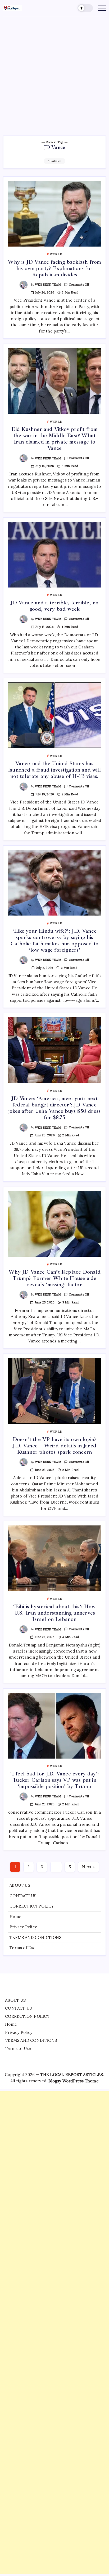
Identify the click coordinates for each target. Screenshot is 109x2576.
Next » (88, 1867)
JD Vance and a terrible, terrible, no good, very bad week (54, 606)
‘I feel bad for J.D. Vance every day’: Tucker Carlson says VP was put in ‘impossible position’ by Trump (55, 1780)
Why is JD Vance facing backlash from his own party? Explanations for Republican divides (54, 268)
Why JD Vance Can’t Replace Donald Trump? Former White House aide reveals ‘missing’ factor (54, 1278)
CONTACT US (23, 1896)
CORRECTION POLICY (32, 1906)
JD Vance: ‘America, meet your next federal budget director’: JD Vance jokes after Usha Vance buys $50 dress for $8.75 (54, 1108)
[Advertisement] (54, 73)
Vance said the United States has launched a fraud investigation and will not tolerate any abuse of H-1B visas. (54, 770)
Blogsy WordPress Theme (73, 2081)
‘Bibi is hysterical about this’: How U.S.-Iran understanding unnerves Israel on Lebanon (54, 1613)
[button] (85, 8)
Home (15, 1917)
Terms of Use (22, 1948)
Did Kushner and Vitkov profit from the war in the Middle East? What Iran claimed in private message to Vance (55, 439)
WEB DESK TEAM (48, 285)
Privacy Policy (23, 1927)
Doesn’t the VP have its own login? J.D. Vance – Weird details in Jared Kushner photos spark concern (55, 1446)
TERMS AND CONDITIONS (35, 1937)
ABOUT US (20, 1885)
